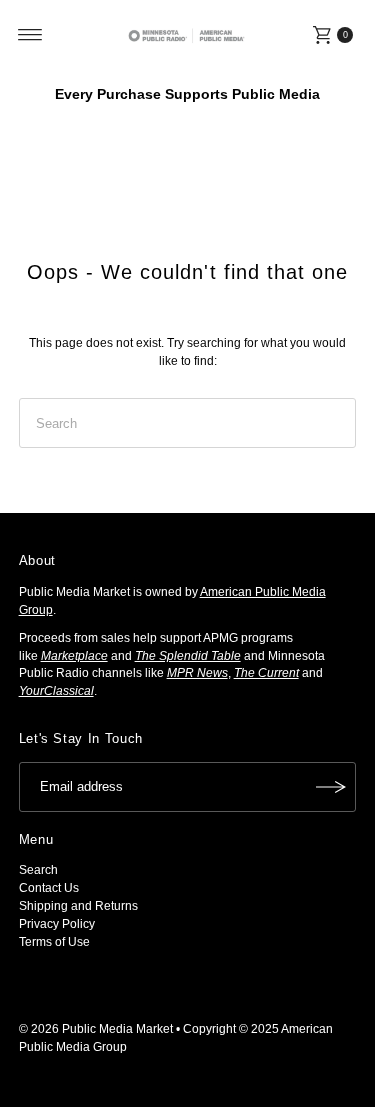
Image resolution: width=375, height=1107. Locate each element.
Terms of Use (54, 942)
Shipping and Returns (78, 906)
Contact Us (49, 888)
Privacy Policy (57, 924)
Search (38, 870)
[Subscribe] (331, 787)
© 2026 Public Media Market (96, 1029)
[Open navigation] (30, 35)
